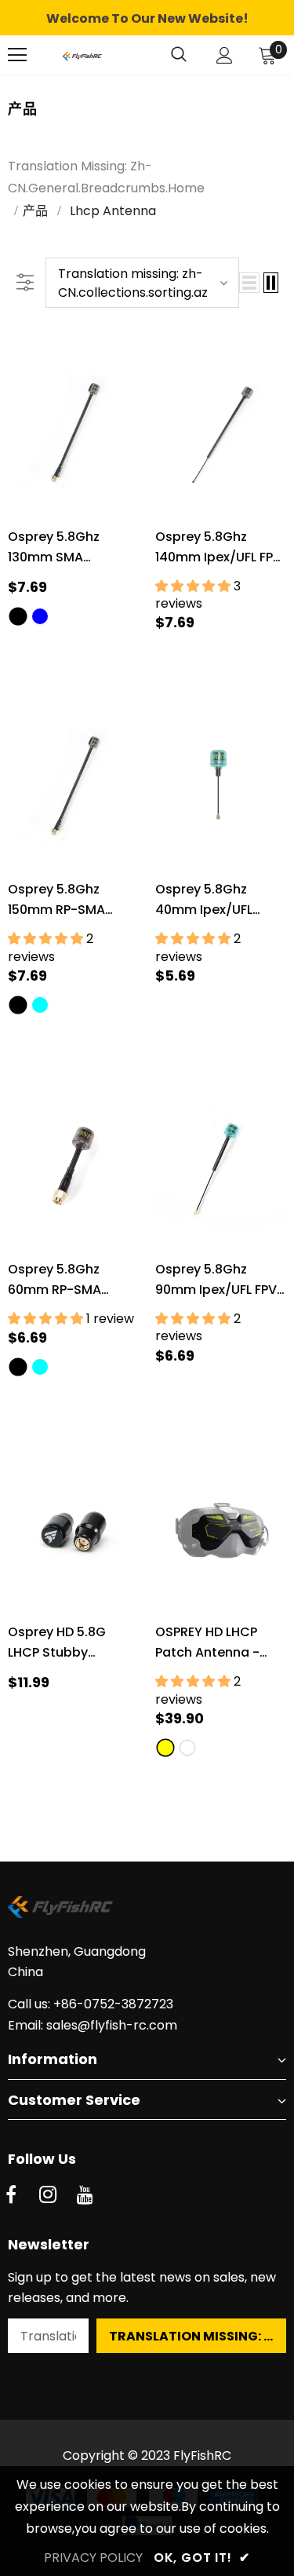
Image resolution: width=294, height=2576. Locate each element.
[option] (147, 19)
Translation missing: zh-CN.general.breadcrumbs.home (106, 177)
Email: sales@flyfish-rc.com (93, 2025)
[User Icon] (225, 55)
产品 (35, 211)
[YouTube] (85, 2196)
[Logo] (82, 55)
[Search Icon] (179, 55)
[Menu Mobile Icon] (17, 55)
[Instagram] (48, 2196)
